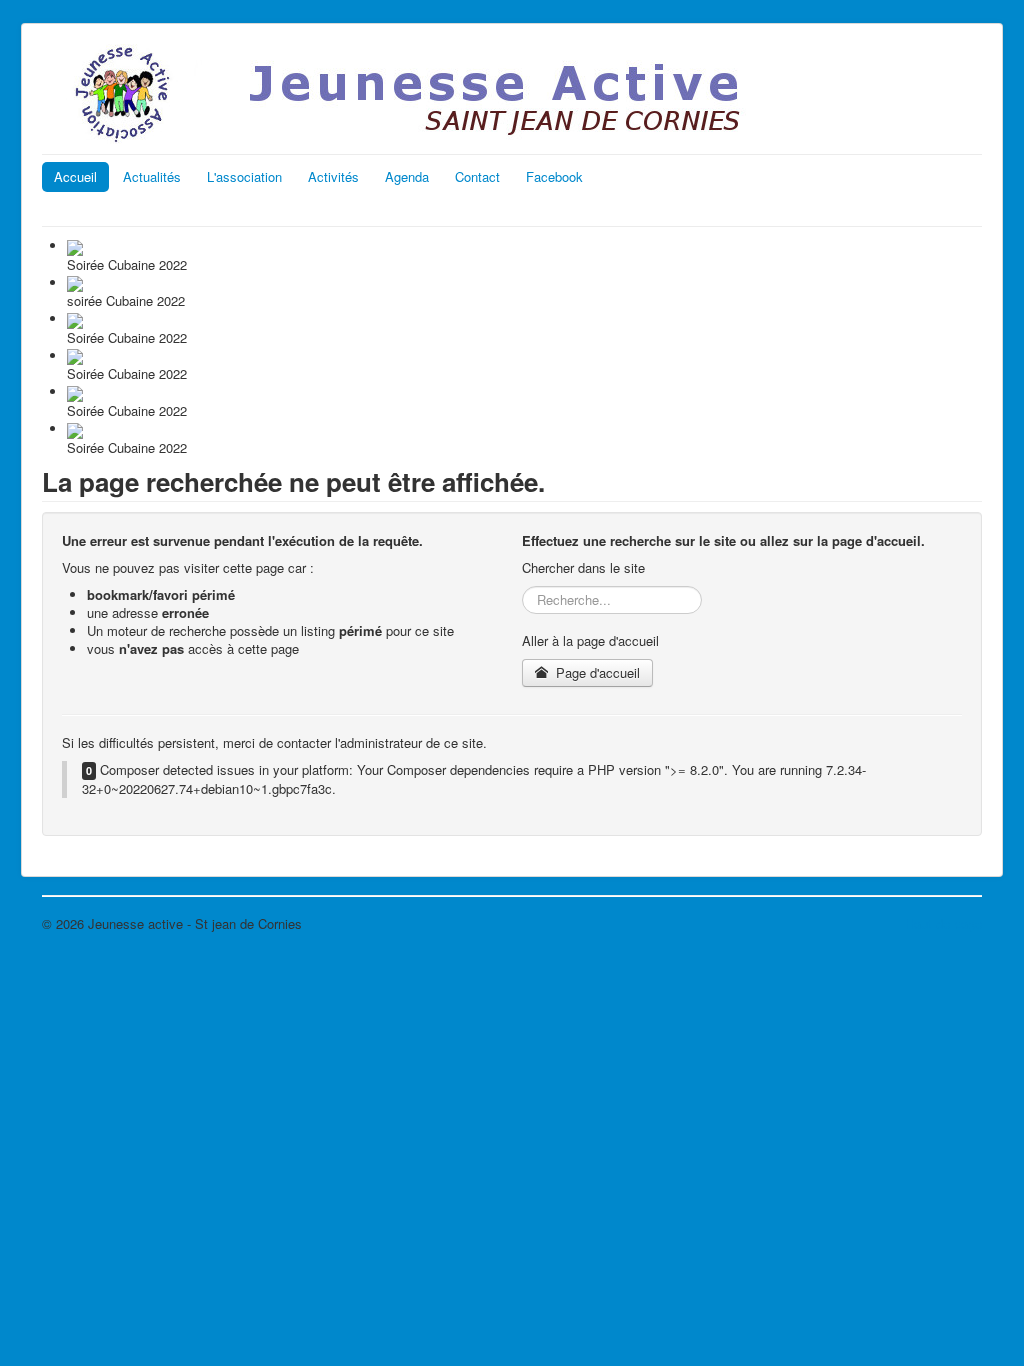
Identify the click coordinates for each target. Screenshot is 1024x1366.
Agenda (407, 176)
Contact (477, 176)
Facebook (554, 176)
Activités (333, 176)
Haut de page (943, 923)
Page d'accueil (596, 672)
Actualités (152, 176)
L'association (244, 176)
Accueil (75, 176)
